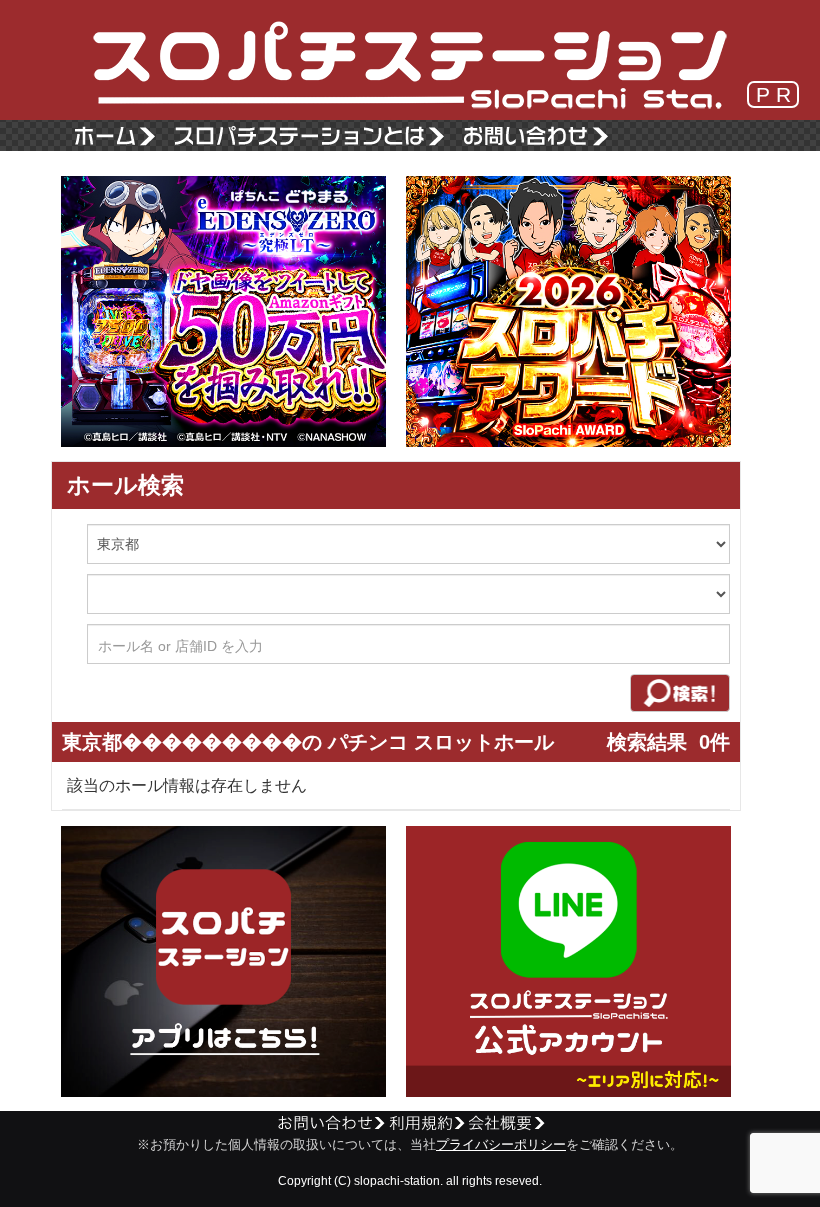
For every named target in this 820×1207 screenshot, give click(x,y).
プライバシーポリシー (501, 1145)
